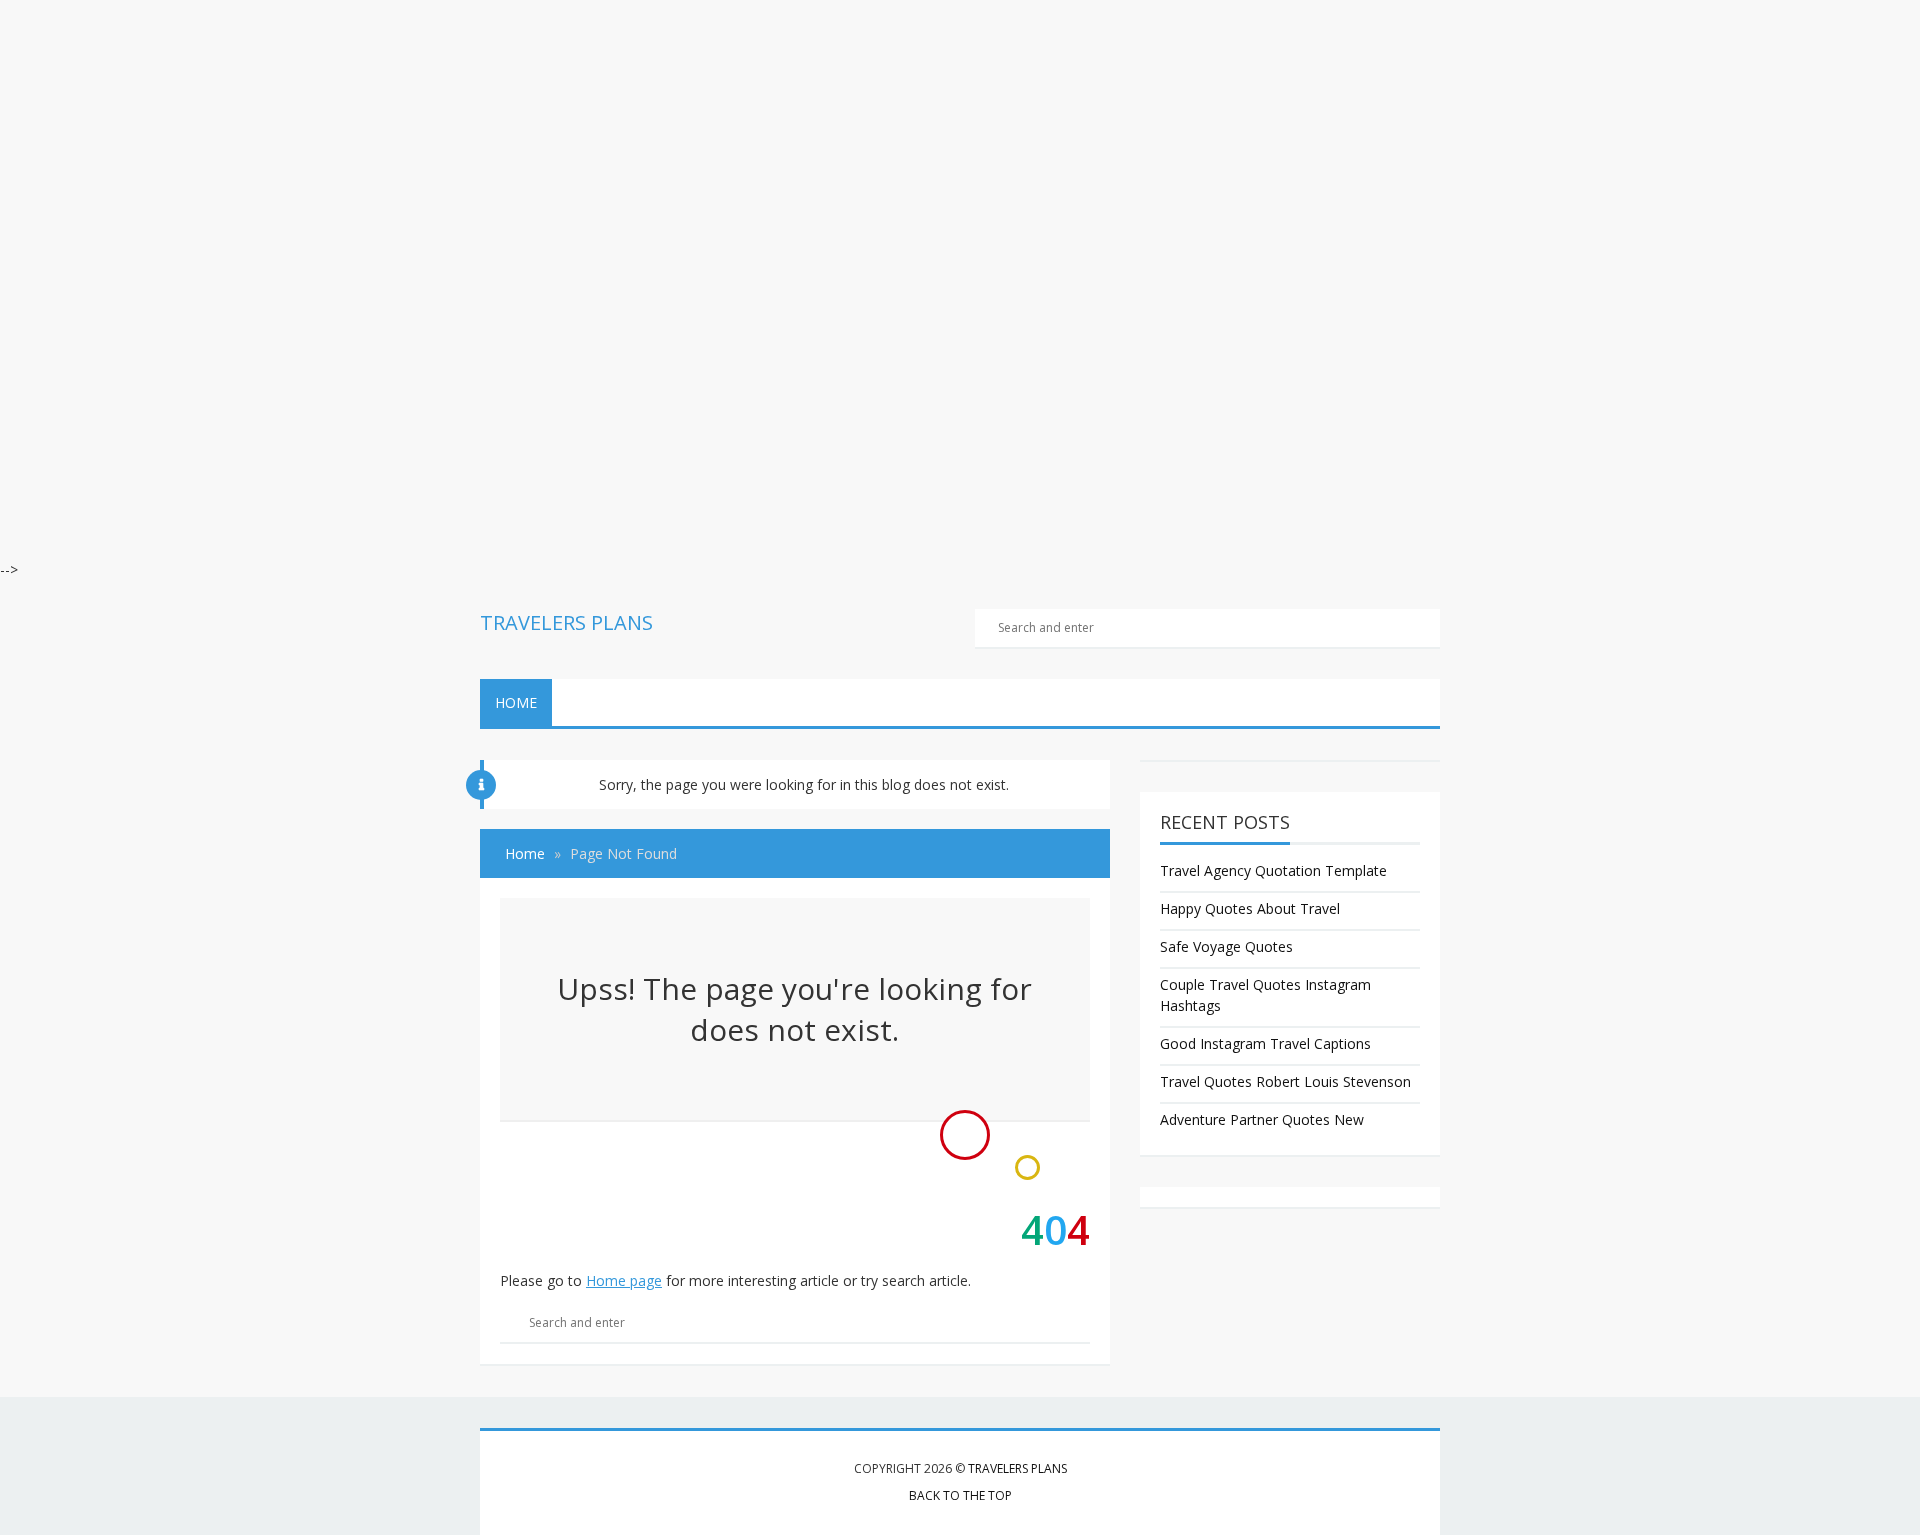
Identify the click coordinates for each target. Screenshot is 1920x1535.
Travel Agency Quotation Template (1273, 870)
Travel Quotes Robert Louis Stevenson (1285, 1081)
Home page (624, 1280)
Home (516, 702)
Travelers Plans (1017, 1468)
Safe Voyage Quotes (1226, 946)
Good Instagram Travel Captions (1265, 1043)
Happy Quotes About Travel (1250, 908)
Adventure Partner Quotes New (1262, 1119)
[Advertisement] (600, 140)
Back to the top (960, 1495)
